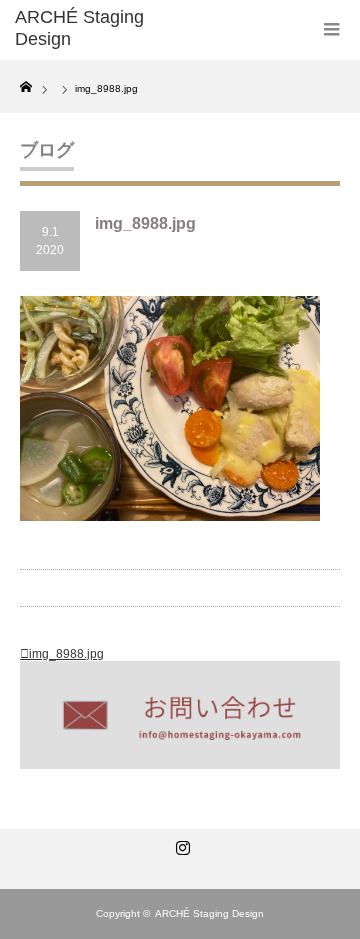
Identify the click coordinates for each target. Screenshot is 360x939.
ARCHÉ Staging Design (209, 913)
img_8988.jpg (66, 654)
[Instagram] (180, 844)
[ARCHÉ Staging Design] (87, 28)
